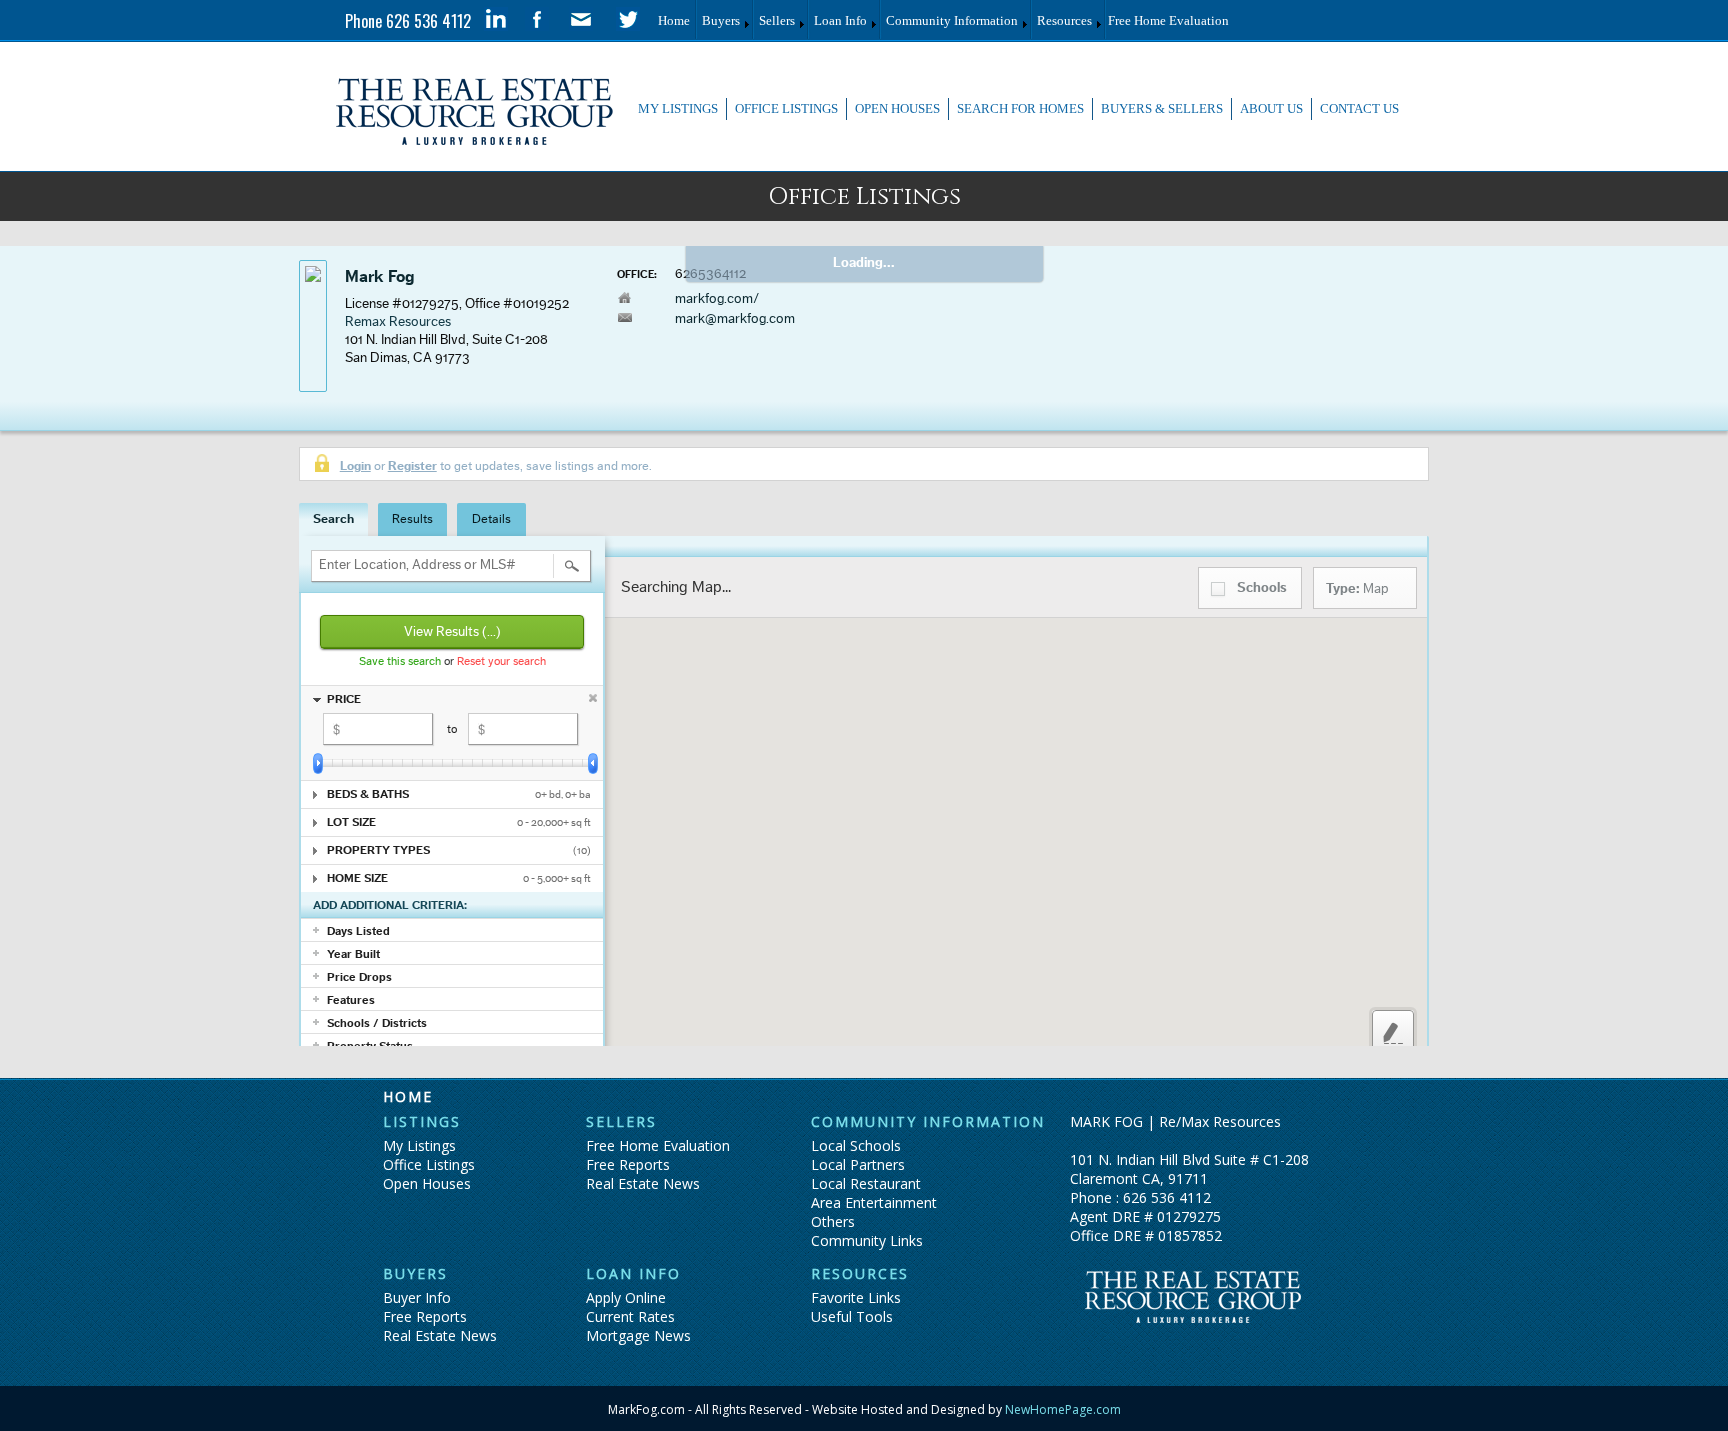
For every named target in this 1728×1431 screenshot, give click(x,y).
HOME (408, 1096)
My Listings (419, 1145)
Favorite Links (856, 1297)
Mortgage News (638, 1335)
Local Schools (856, 1145)
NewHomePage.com (1061, 1409)
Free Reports (628, 1164)
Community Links (867, 1240)
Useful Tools (852, 1316)
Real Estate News (643, 1183)
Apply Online (626, 1297)
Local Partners (858, 1164)
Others (833, 1221)
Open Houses (427, 1183)
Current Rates (630, 1316)
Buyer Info (417, 1297)
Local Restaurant (866, 1183)
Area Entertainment (874, 1202)
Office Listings (429, 1164)
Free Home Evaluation (658, 1145)
